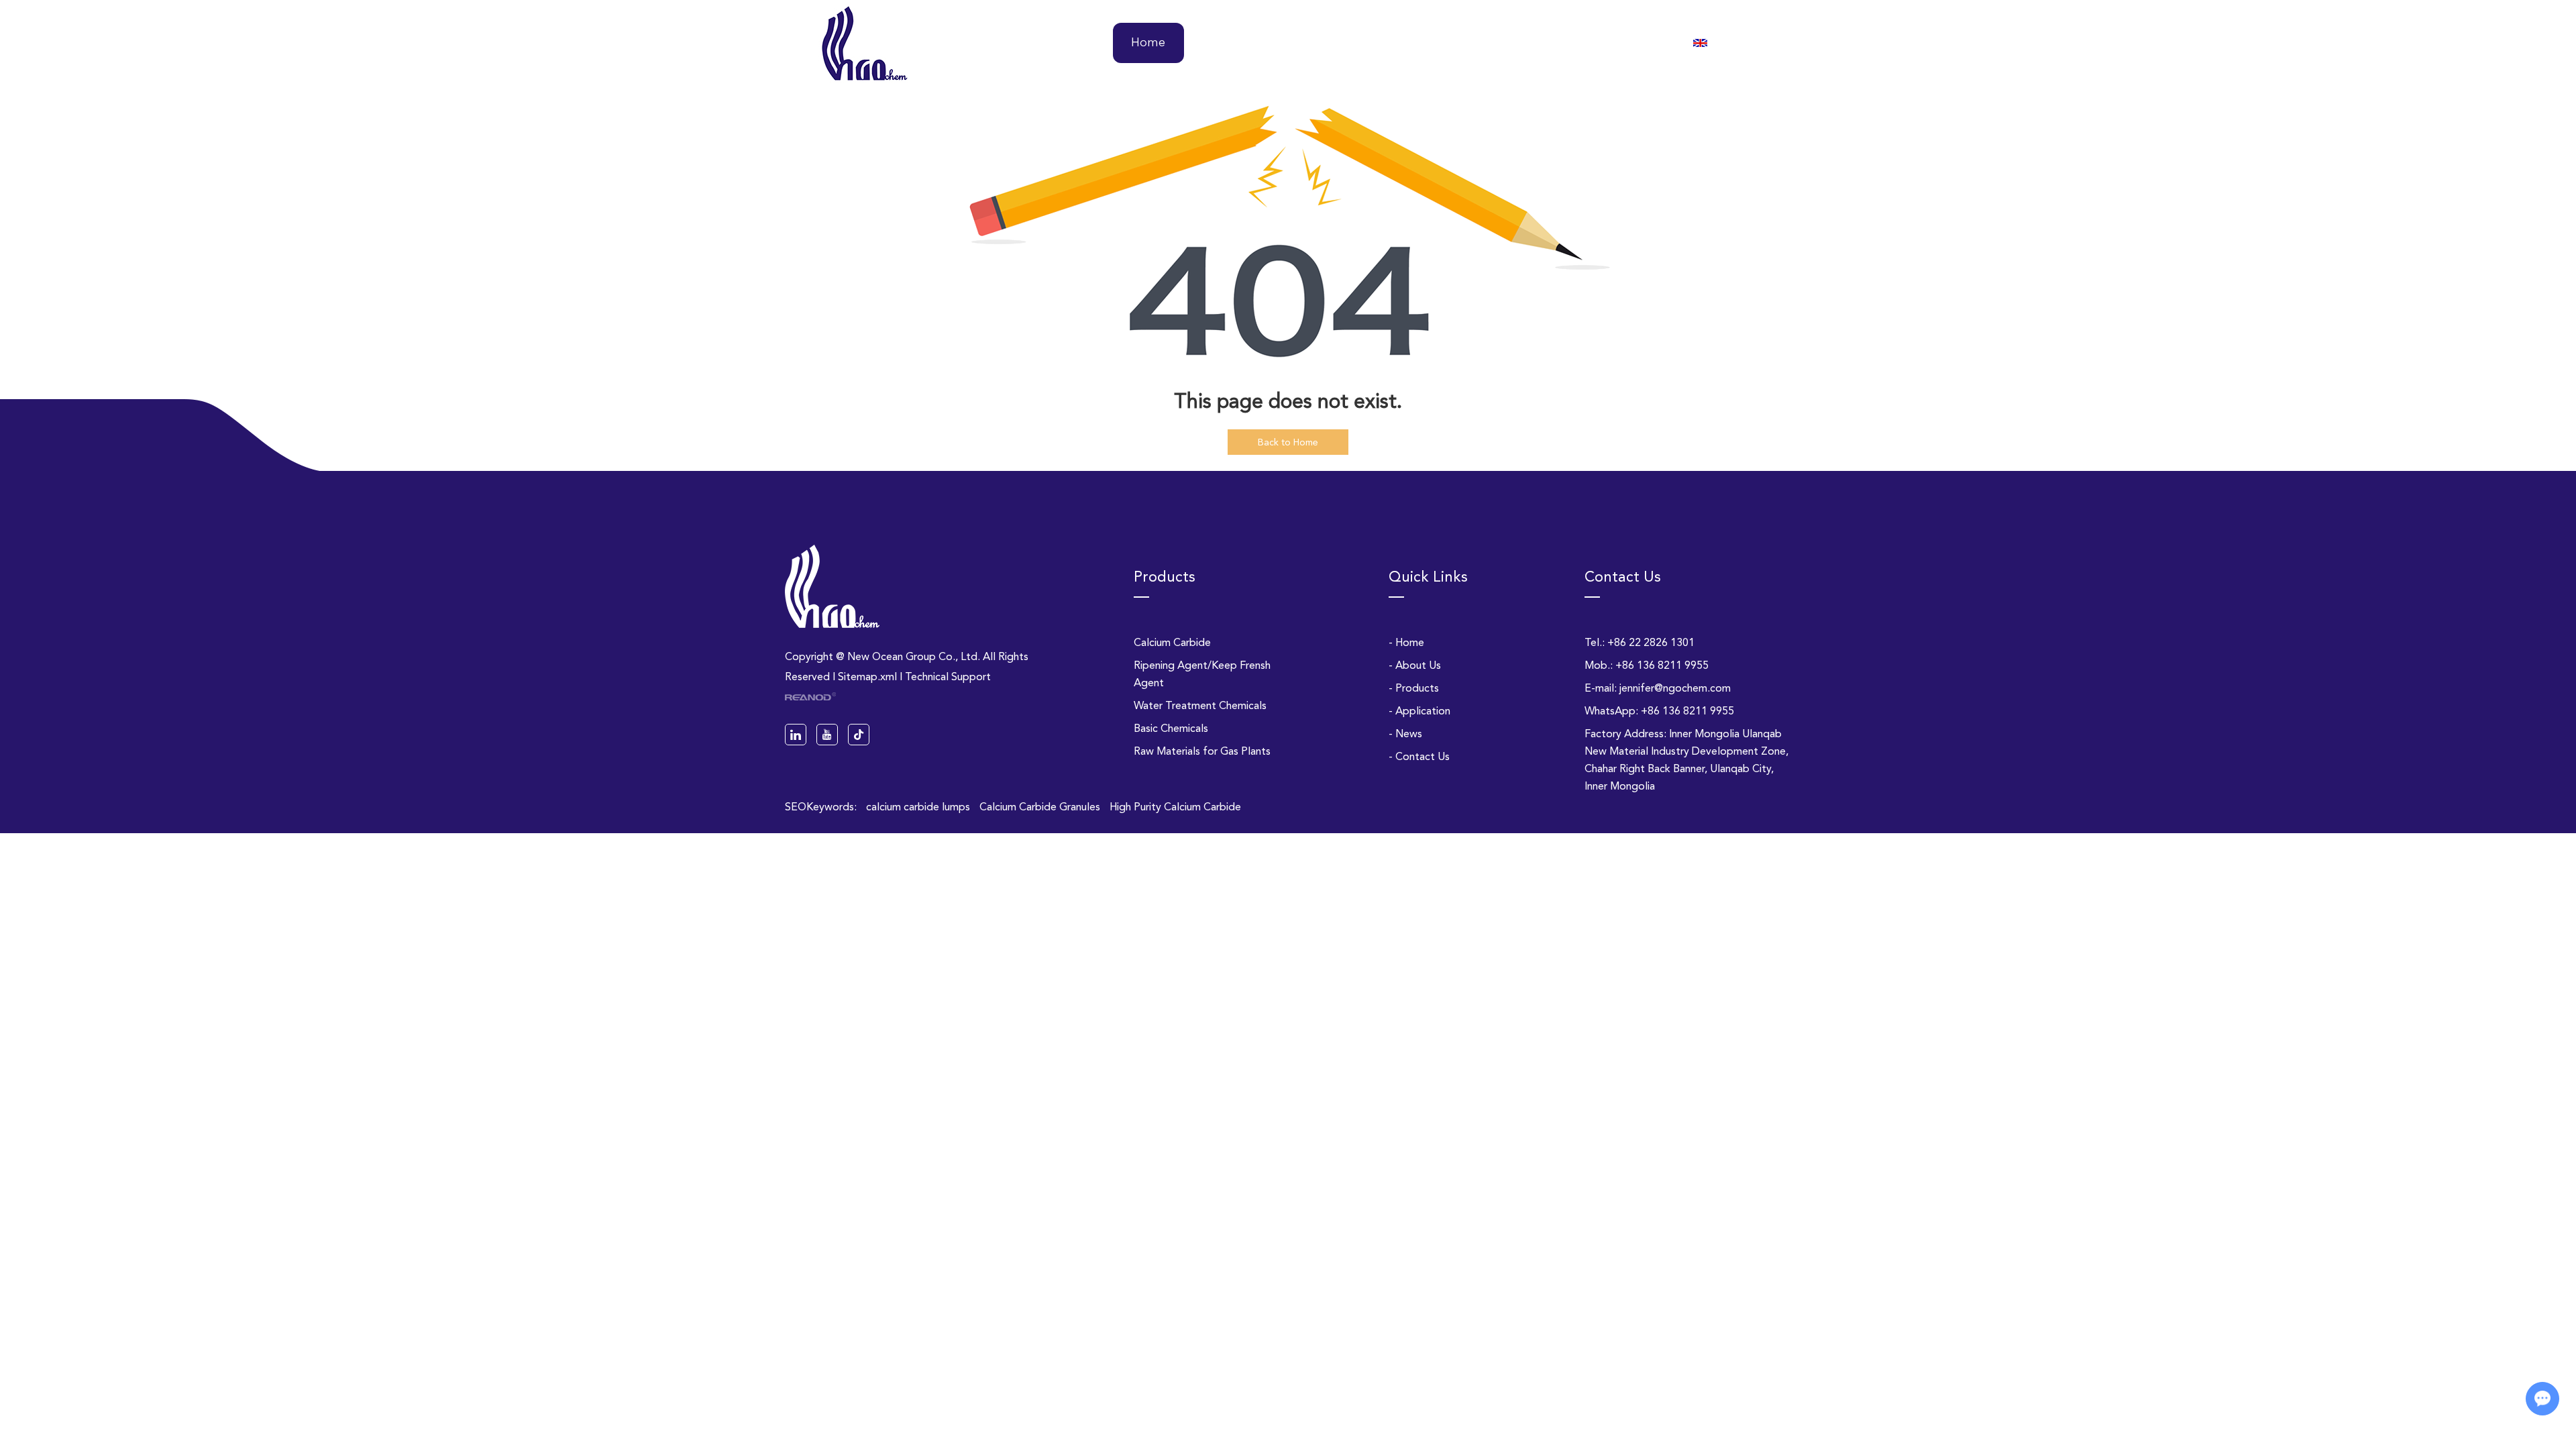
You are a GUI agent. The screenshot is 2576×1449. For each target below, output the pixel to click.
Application (1439, 43)
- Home (1406, 642)
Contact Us (1625, 43)
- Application (1419, 711)
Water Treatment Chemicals (1200, 705)
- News (1405, 734)
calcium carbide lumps (919, 807)
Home (1148, 43)
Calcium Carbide (1172, 642)
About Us (1238, 43)
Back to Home (1288, 442)
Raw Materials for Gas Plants (1202, 751)
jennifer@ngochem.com (1675, 688)
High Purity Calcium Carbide (1175, 807)
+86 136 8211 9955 (1687, 711)
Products (1335, 43)
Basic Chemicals (1171, 728)
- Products (1414, 688)
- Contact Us (1419, 756)
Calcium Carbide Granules (1041, 807)
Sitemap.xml (867, 677)
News (1533, 43)
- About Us (1415, 665)
